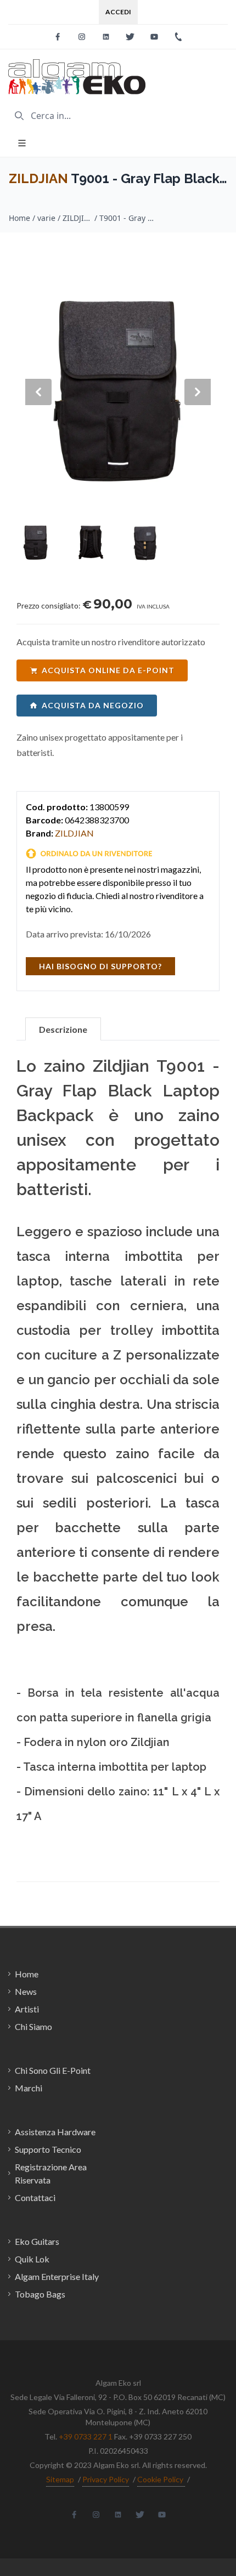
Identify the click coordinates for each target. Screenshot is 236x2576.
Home (19, 218)
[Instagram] (82, 37)
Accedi (118, 12)
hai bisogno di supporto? (100, 966)
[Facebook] (58, 37)
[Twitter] (130, 37)
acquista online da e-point (108, 670)
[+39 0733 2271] (178, 37)
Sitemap (60, 2479)
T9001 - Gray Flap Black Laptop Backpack (127, 218)
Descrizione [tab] (63, 1029)
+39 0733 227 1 (86, 2436)
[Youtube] (154, 37)
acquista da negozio (93, 705)
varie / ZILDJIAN (65, 218)
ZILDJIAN (38, 178)
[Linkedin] (106, 37)
